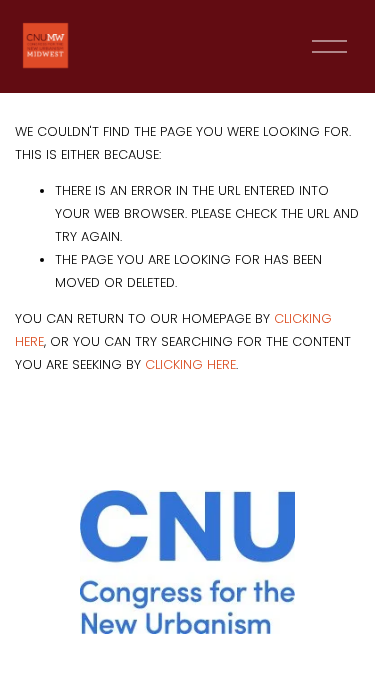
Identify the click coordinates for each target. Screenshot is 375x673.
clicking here (190, 364)
